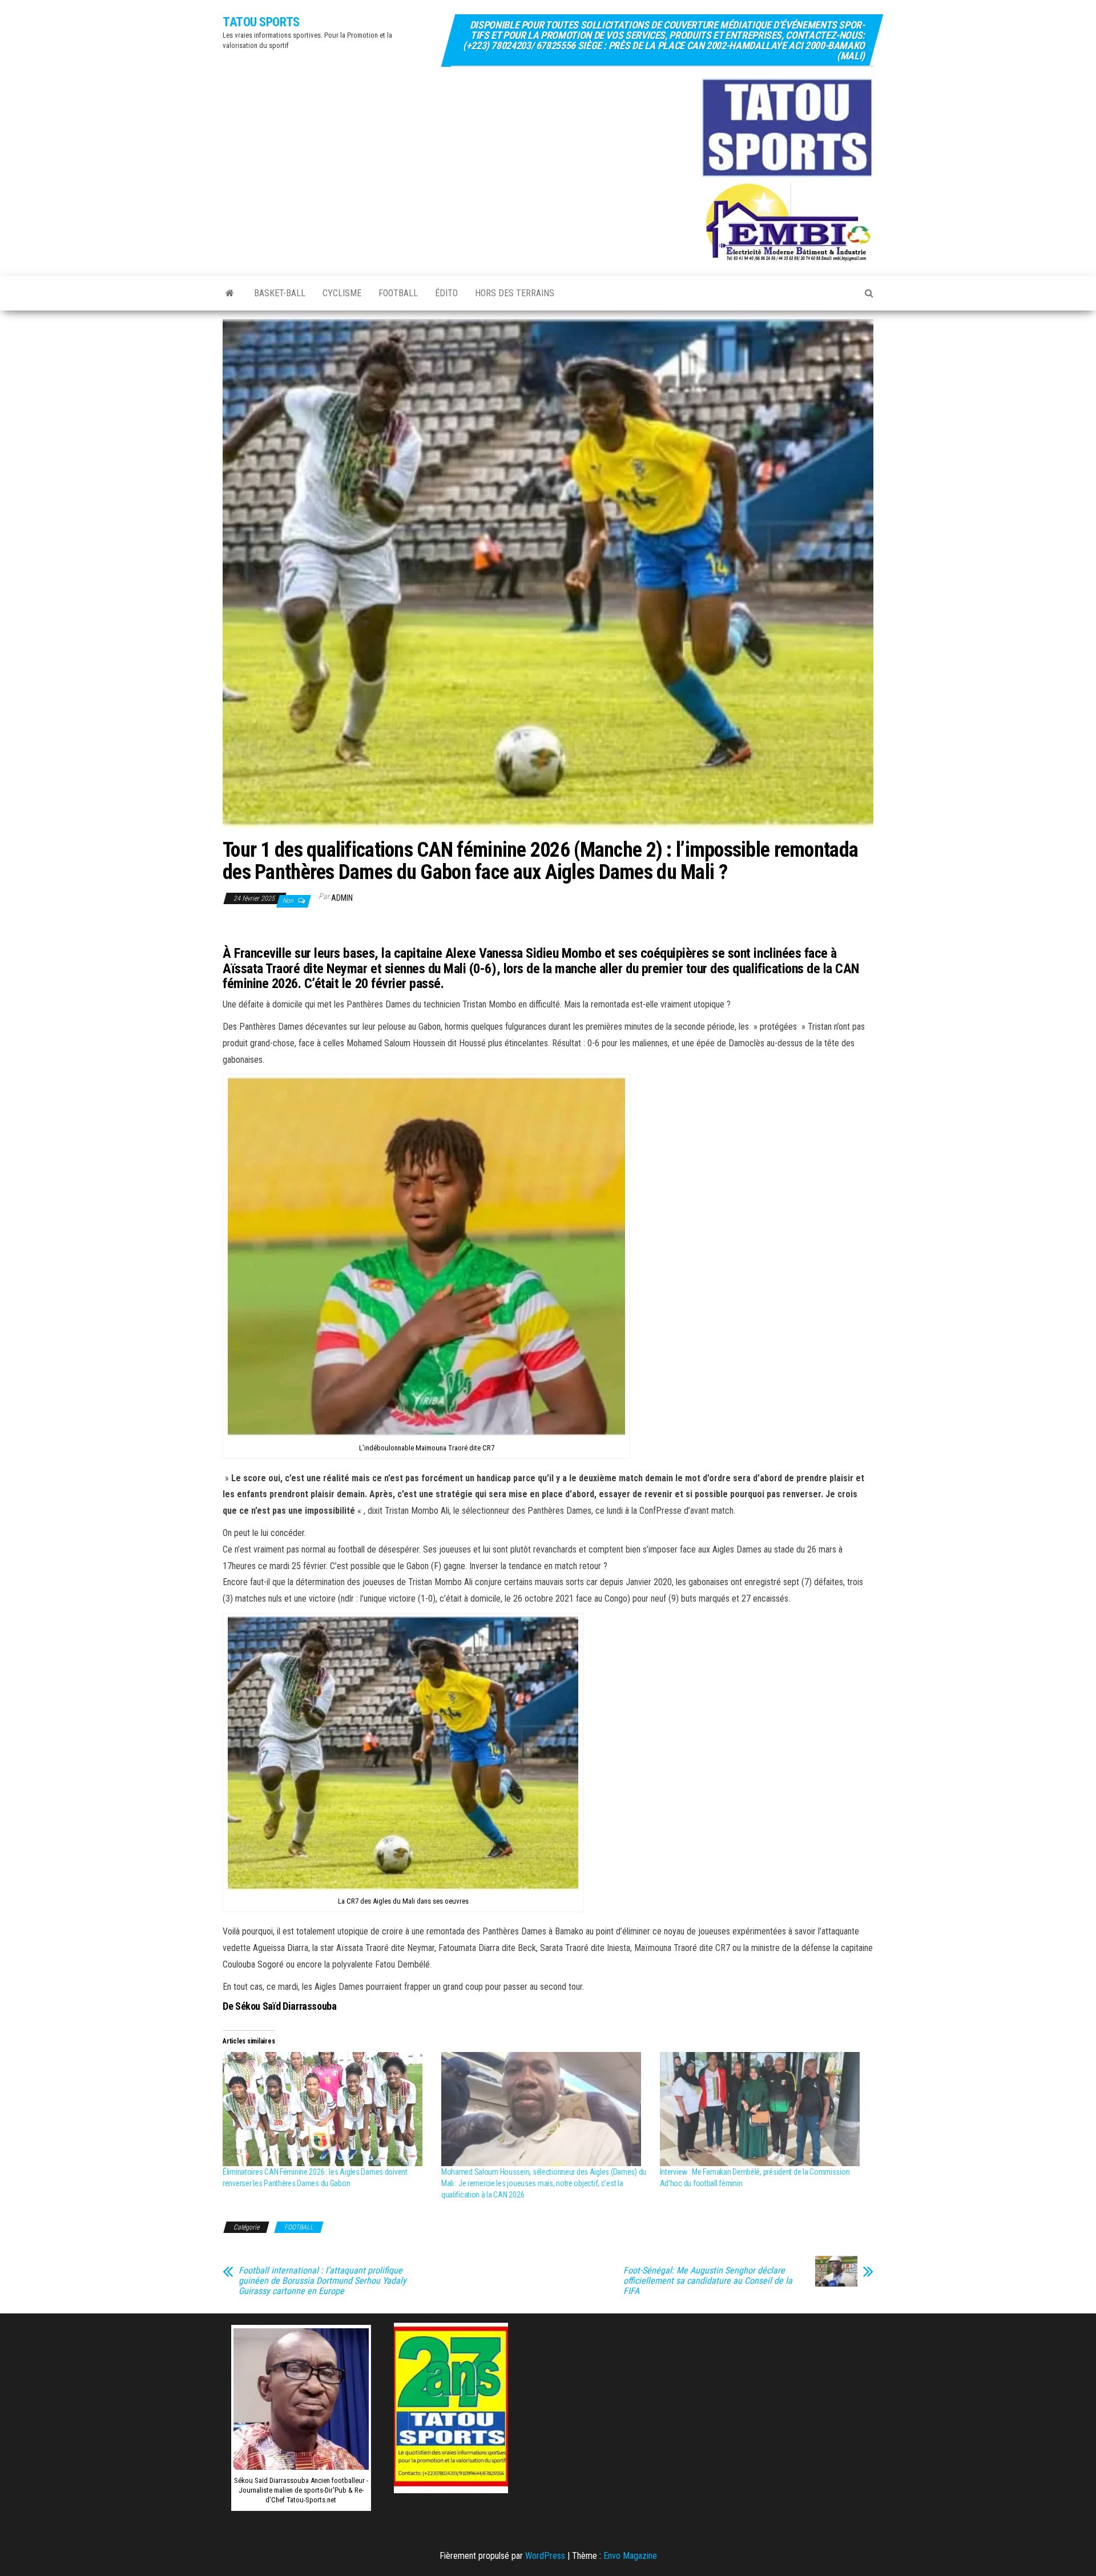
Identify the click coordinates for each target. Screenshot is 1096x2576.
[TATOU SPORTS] (230, 293)
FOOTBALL (398, 293)
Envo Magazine (630, 2556)
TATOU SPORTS (261, 22)
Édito (446, 293)
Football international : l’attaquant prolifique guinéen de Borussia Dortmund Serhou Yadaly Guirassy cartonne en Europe (323, 2281)
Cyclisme (342, 293)
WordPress (545, 2556)
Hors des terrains (515, 293)
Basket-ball (280, 293)
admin (342, 898)
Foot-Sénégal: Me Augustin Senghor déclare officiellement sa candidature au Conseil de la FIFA (708, 2281)
